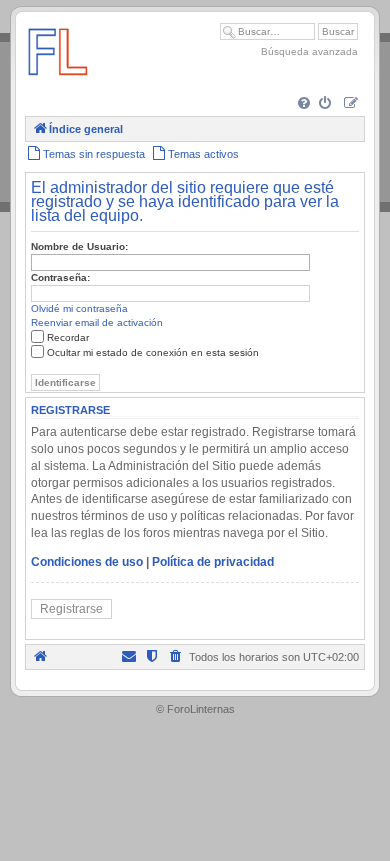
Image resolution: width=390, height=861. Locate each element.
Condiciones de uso (87, 562)
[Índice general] (58, 84)
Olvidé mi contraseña (79, 308)
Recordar (68, 337)
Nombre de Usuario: (79, 246)
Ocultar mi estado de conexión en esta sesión (153, 352)
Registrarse (71, 609)
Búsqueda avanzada (309, 51)
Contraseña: (60, 277)
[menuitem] (305, 104)
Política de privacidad (213, 562)
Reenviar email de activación (97, 322)
